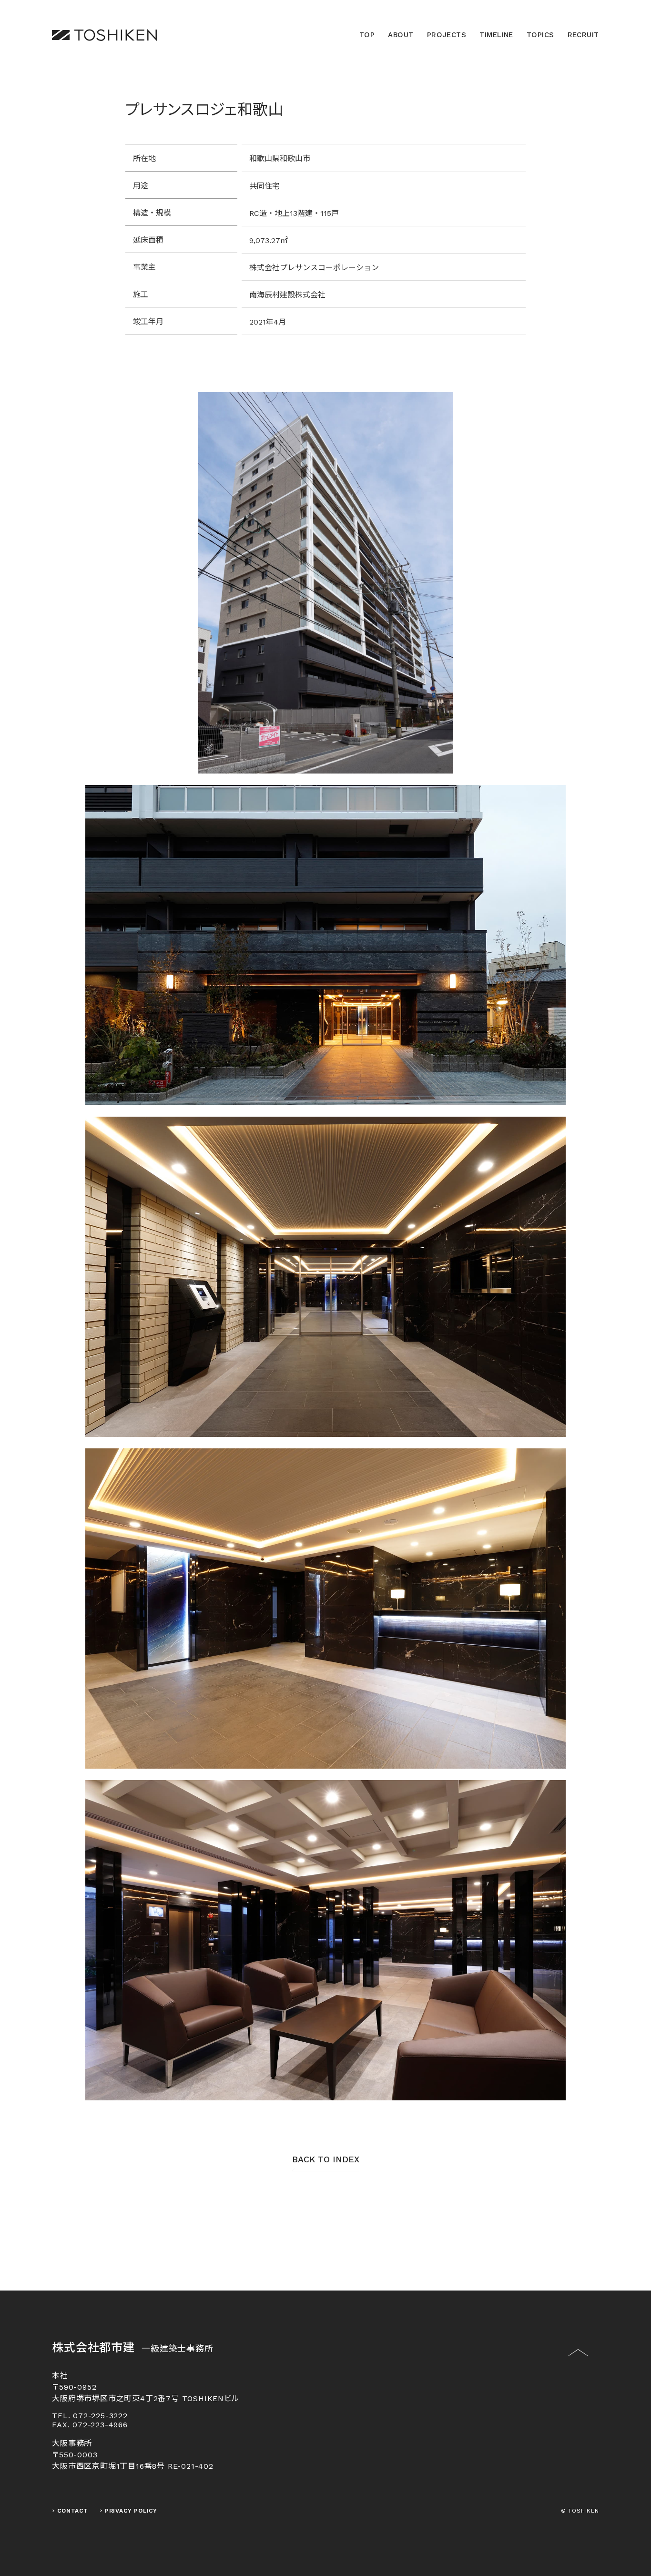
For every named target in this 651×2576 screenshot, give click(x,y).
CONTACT (73, 2511)
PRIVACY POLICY (131, 2511)
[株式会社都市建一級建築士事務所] (104, 35)
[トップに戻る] (578, 2359)
